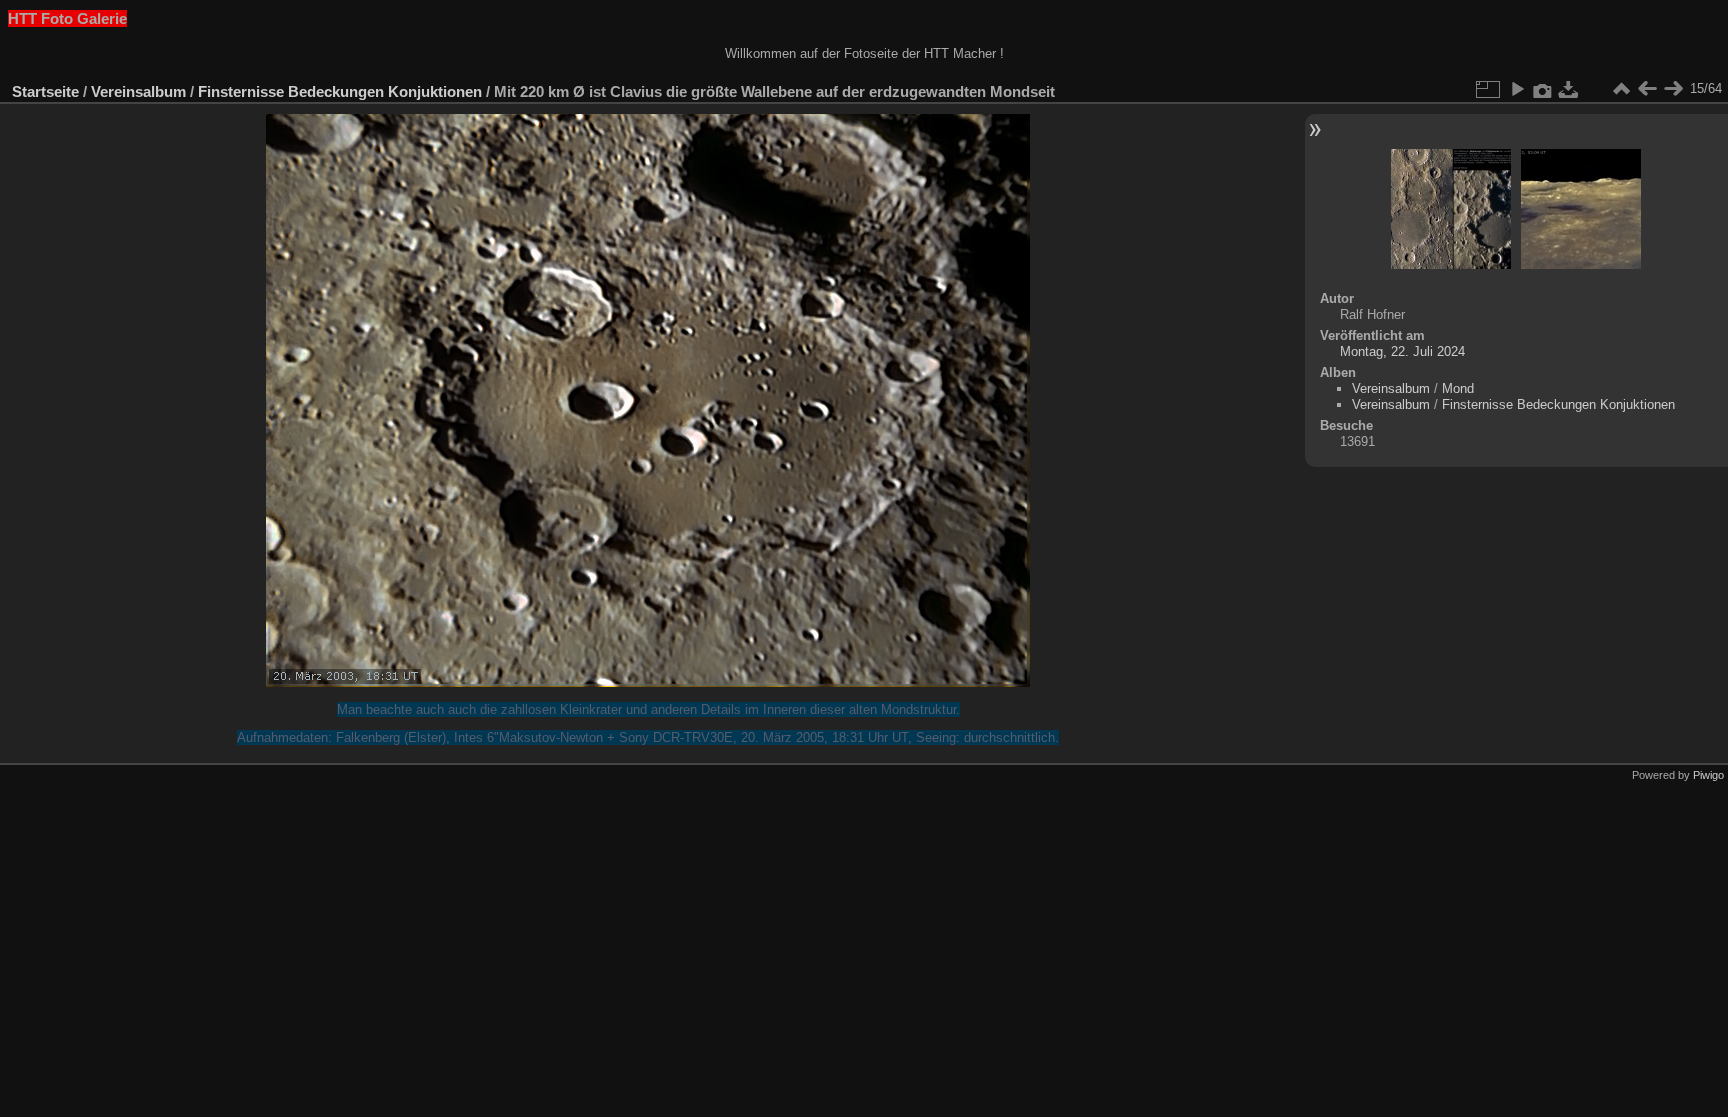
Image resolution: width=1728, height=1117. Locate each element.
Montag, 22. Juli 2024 (1402, 351)
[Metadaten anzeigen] (1543, 89)
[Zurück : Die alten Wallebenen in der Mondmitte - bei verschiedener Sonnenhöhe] (1647, 89)
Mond (1458, 388)
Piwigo (1708, 775)
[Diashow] (1517, 89)
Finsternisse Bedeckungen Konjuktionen (340, 91)
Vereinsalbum (138, 91)
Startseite (45, 91)
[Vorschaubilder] (1621, 89)
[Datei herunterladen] (1569, 89)
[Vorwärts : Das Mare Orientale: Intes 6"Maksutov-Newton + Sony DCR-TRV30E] (1673, 89)
